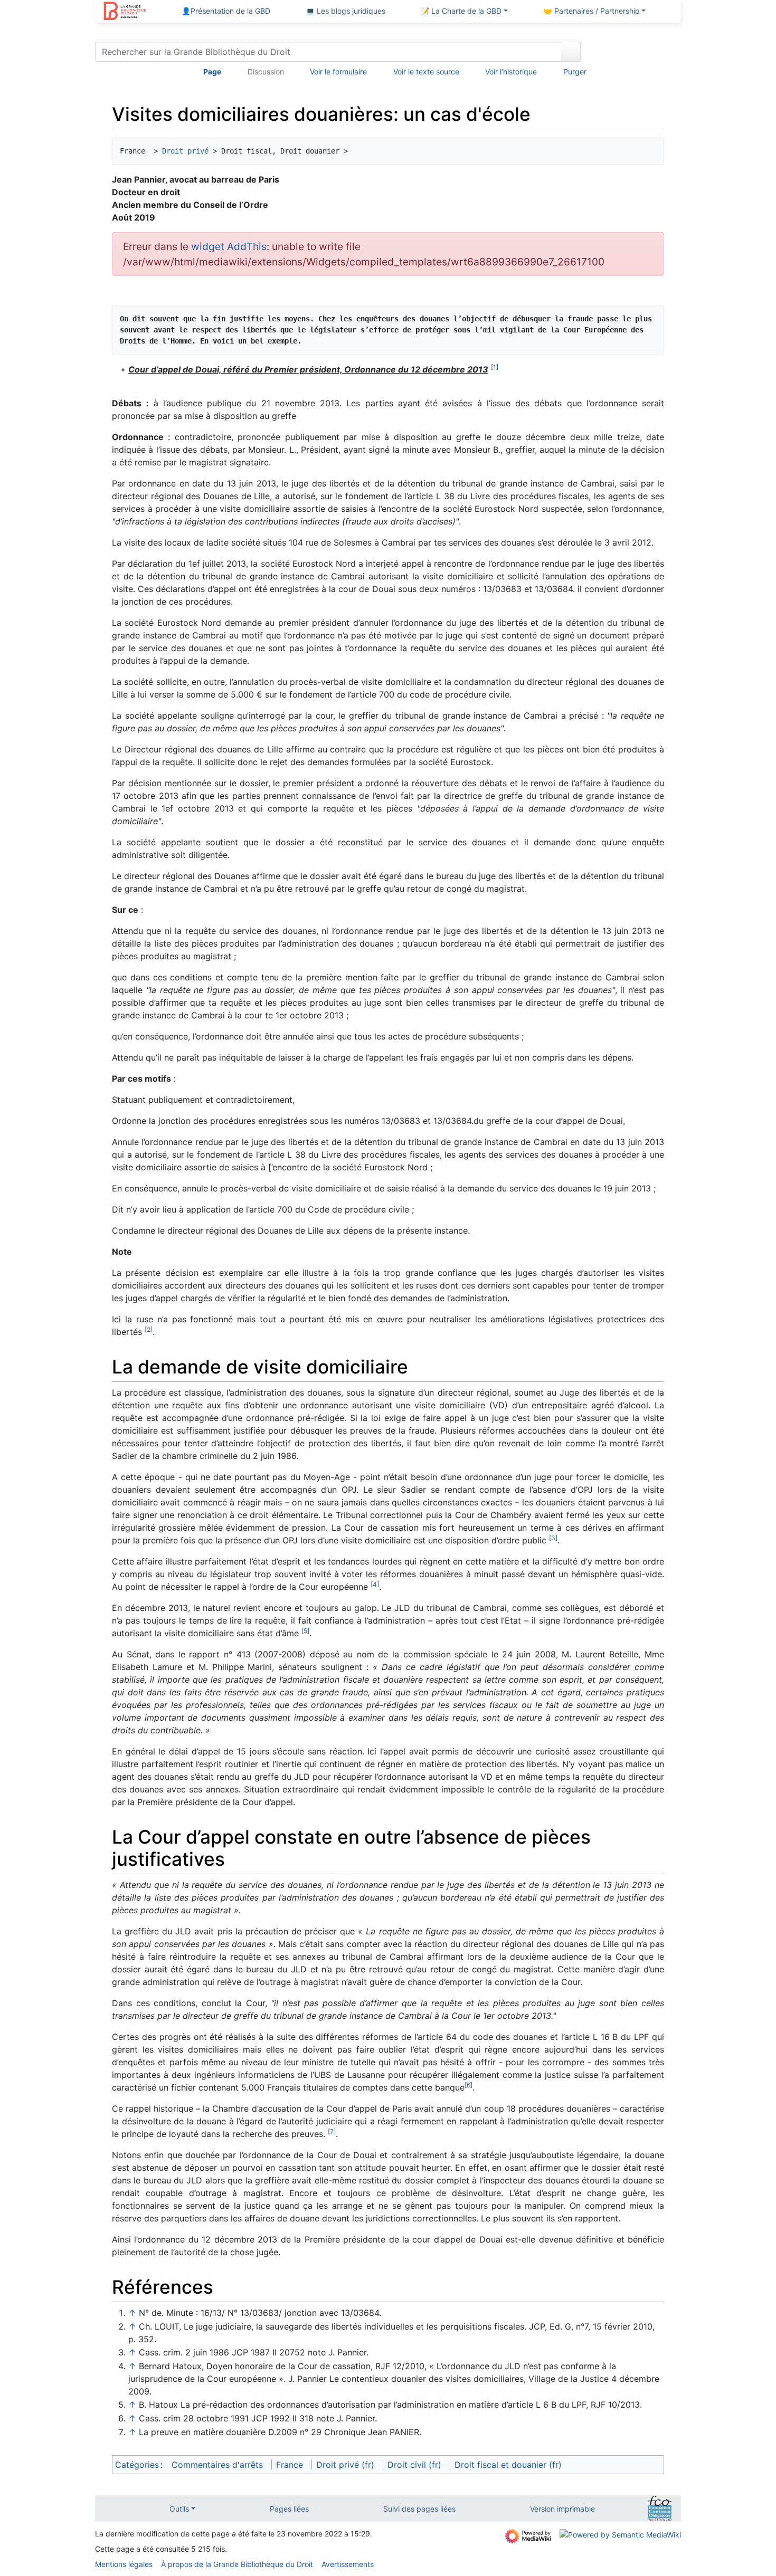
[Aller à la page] (571, 52)
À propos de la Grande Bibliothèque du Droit (237, 2564)
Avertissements (348, 2564)
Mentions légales (124, 2564)
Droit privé (185, 151)
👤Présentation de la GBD (226, 11)
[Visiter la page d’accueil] (125, 12)
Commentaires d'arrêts (217, 2465)
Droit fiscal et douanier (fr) (508, 2465)
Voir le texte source (426, 71)
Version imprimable (562, 2509)
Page (212, 71)
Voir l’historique (511, 71)
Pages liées (289, 2509)
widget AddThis (229, 246)
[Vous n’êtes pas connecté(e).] (635, 54)
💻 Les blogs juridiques (346, 11)
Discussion (266, 71)
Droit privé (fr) (345, 2465)
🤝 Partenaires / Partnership (592, 11)
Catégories (137, 2465)
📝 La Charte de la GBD (461, 11)
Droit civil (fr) (414, 2465)
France (290, 2465)
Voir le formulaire (338, 71)
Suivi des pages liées (419, 2509)
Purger (575, 71)
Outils (179, 2509)
